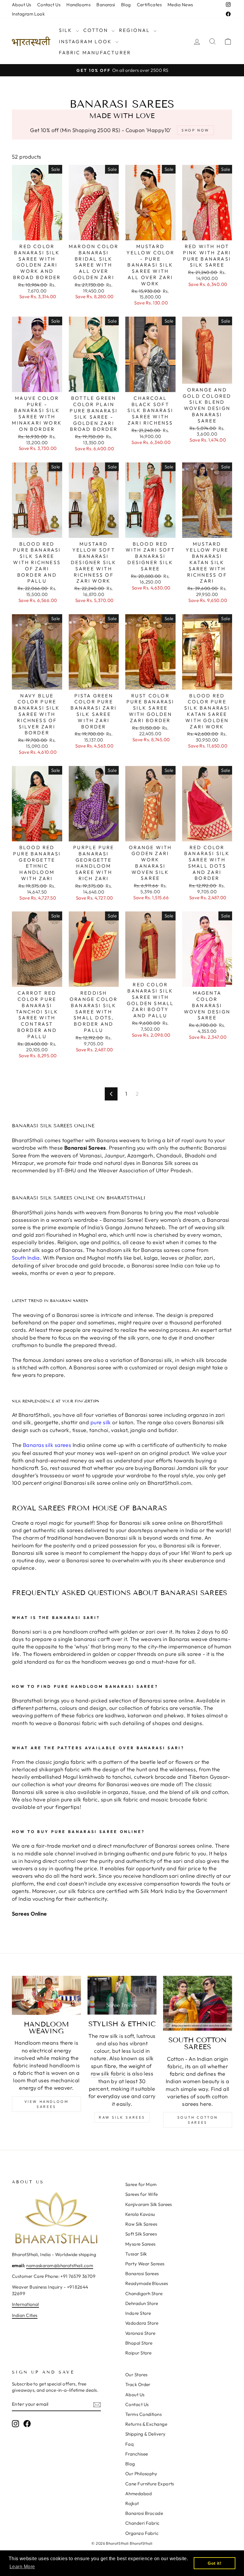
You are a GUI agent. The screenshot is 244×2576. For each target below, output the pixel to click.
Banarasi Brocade (144, 2513)
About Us (22, 5)
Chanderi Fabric (143, 2523)
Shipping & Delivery (146, 2434)
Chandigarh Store (144, 2294)
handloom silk (114, 1250)
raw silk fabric (108, 2073)
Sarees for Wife (142, 2194)
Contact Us (49, 5)
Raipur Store (138, 2353)
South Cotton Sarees (198, 2120)
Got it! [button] (215, 2563)
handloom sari (161, 1876)
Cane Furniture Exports (150, 2484)
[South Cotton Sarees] (198, 2003)
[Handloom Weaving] (46, 1995)
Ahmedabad (139, 2494)
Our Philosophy (141, 2474)
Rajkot (132, 2503)
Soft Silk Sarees (141, 2234)
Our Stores (136, 2375)
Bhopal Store (139, 2343)
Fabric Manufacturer (95, 52)
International (25, 2304)
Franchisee (137, 2454)
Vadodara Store (142, 2323)
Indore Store (138, 2313)
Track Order (138, 2384)
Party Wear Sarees (145, 2264)
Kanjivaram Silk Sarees (149, 2204)
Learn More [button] (22, 2567)
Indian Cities (25, 2315)
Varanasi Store (140, 2333)
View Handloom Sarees (47, 2104)
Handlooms (78, 5)
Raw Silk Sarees (122, 2117)
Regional (136, 30)
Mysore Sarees (140, 2244)
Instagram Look (28, 14)
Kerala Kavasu (140, 2214)
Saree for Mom (141, 2184)
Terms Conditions (143, 2414)
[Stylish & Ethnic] (122, 1995)
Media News (180, 5)
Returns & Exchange (146, 2424)
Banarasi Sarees (142, 2274)
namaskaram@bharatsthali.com (60, 2265)
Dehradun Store (142, 2303)
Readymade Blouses (147, 2283)
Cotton (97, 30)
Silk (67, 30)
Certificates (149, 5)
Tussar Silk (136, 2254)
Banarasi (106, 5)
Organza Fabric (142, 2533)
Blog (126, 5)
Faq (129, 2444)
